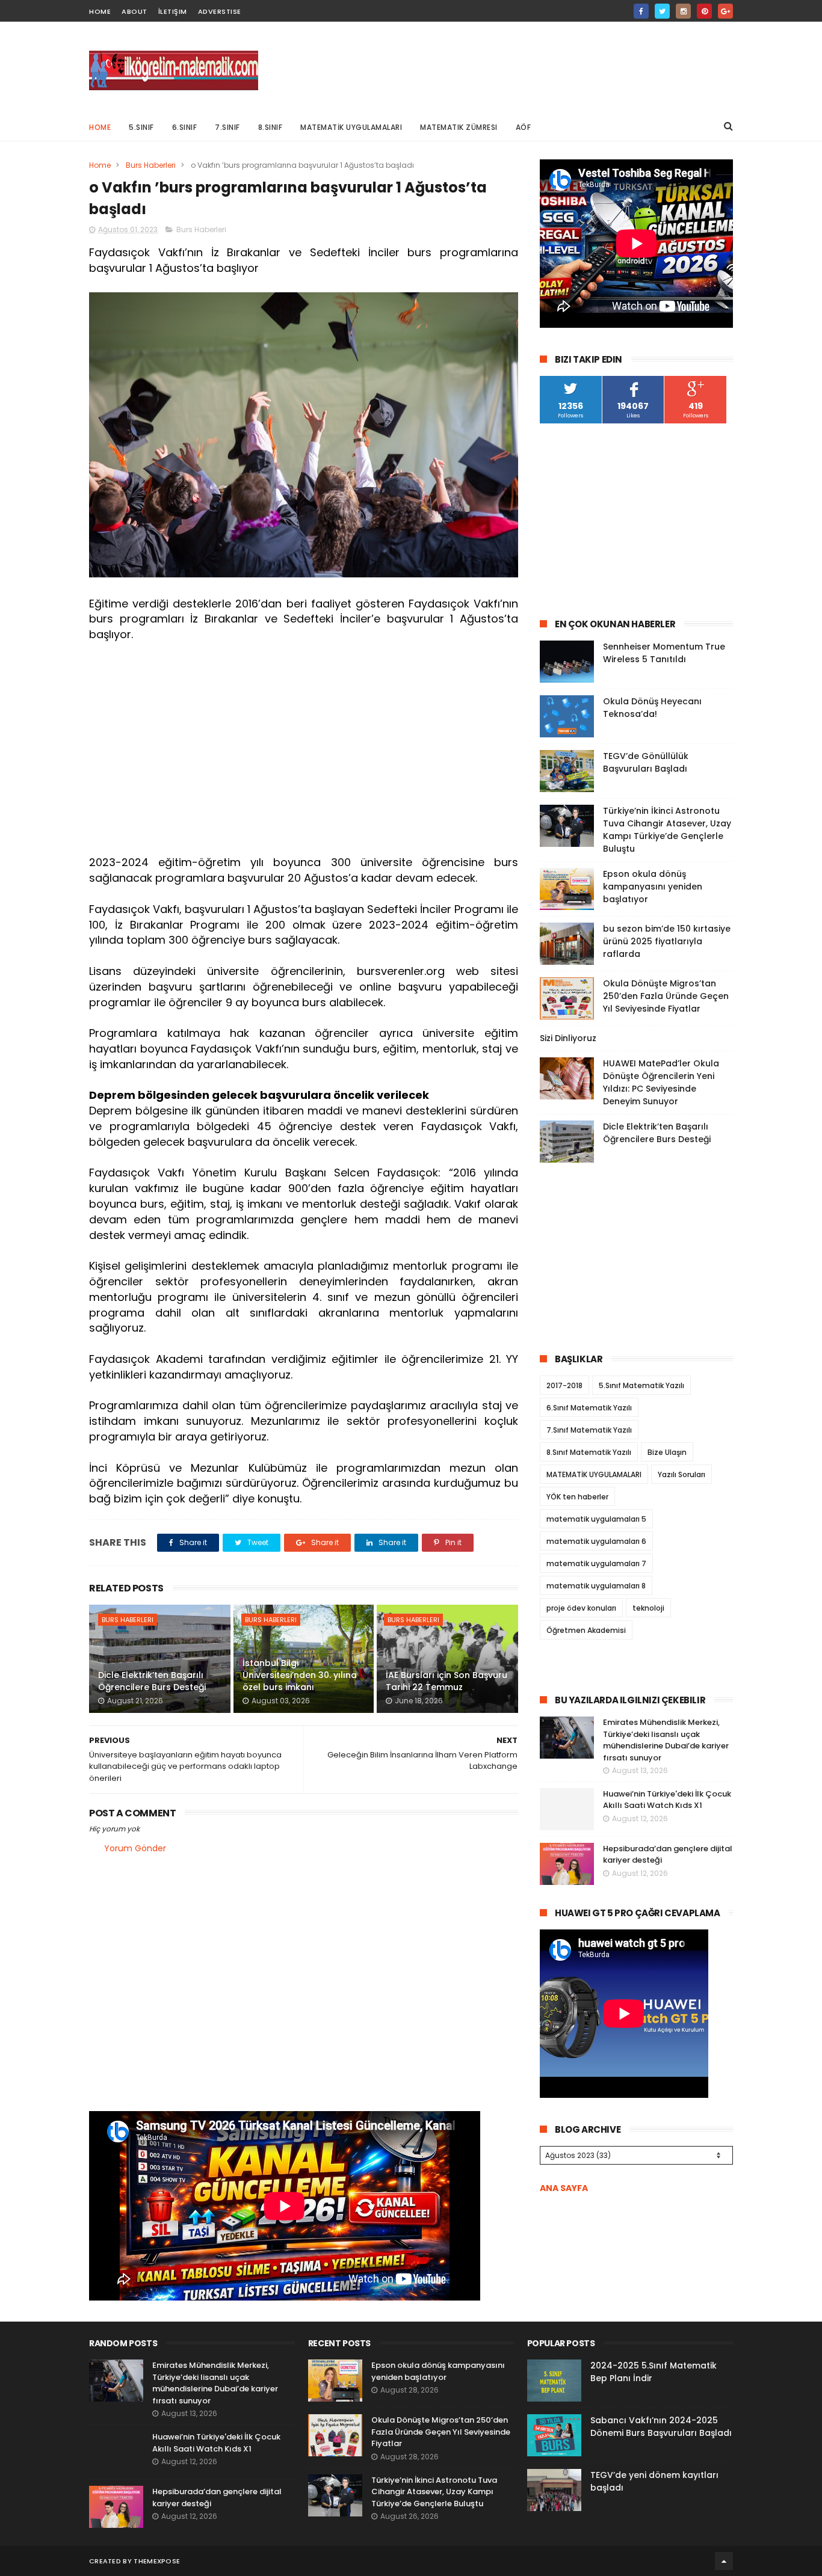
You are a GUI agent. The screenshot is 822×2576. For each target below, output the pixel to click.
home (100, 11)
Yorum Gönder (135, 1848)
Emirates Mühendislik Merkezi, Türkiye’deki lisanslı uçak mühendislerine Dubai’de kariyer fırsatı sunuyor (666, 1740)
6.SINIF (185, 127)
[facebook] (641, 11)
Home (100, 127)
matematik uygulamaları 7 (596, 1563)
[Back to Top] (724, 2561)
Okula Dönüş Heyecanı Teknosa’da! (652, 708)
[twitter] (662, 11)
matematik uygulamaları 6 (596, 1541)
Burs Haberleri (151, 165)
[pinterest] (704, 11)
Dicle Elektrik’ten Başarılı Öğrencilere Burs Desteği (152, 1681)
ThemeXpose (157, 2561)
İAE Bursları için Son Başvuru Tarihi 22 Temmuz (447, 1681)
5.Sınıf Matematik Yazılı (641, 1385)
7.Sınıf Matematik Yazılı (589, 1430)
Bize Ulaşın (667, 1452)
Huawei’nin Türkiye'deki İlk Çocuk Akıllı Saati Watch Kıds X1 (667, 1800)
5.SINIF (141, 127)
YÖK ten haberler (577, 1497)
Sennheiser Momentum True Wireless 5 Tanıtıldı (664, 653)
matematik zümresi (459, 127)
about (134, 11)
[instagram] (683, 11)
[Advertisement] (514, 67)
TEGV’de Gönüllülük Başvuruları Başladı (646, 762)
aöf (524, 127)
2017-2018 (564, 1385)
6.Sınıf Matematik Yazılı (589, 1408)
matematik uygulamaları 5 (596, 1519)
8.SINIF (270, 127)
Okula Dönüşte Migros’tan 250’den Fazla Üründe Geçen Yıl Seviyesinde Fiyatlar (666, 996)
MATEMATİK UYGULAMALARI (351, 127)
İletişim (173, 11)
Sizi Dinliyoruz (568, 1038)
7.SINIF (227, 127)
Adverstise (220, 11)
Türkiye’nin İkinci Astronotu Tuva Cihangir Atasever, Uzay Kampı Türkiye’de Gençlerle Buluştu (667, 830)
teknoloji (648, 1608)
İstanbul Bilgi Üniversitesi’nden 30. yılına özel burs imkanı (300, 1675)
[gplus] (725, 11)
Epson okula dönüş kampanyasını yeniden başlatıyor (653, 887)
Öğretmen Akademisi (586, 1630)
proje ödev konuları (581, 1608)
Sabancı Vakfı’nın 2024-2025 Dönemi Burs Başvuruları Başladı (661, 2427)
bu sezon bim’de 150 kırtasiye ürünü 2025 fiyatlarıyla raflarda (667, 941)
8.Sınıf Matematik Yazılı (589, 1452)
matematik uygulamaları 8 (596, 1586)
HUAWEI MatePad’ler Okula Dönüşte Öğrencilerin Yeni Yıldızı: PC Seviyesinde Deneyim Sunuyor (661, 1082)
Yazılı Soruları (681, 1474)
